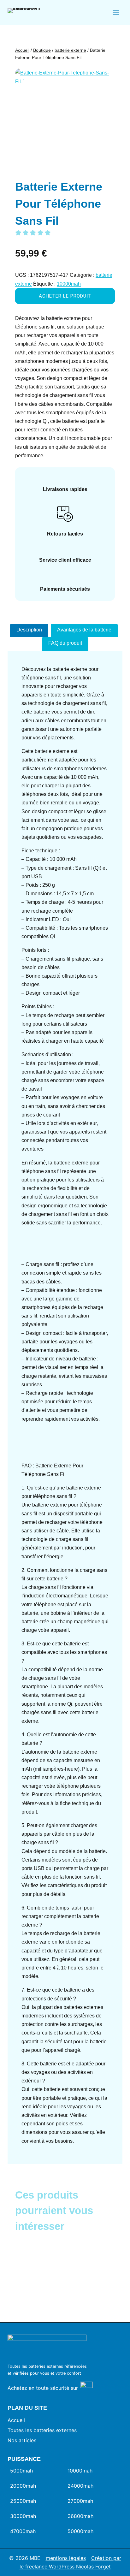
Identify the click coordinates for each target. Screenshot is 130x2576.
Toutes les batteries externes (42, 2430)
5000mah (21, 2471)
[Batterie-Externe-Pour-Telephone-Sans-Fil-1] (65, 118)
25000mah (23, 2501)
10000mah (69, 284)
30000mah (23, 2516)
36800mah (80, 2516)
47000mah (23, 2531)
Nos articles (22, 2440)
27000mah (80, 2501)
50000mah (80, 2531)
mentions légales (66, 2558)
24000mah (80, 2486)
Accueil (16, 2420)
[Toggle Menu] (116, 13)
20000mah (23, 2486)
